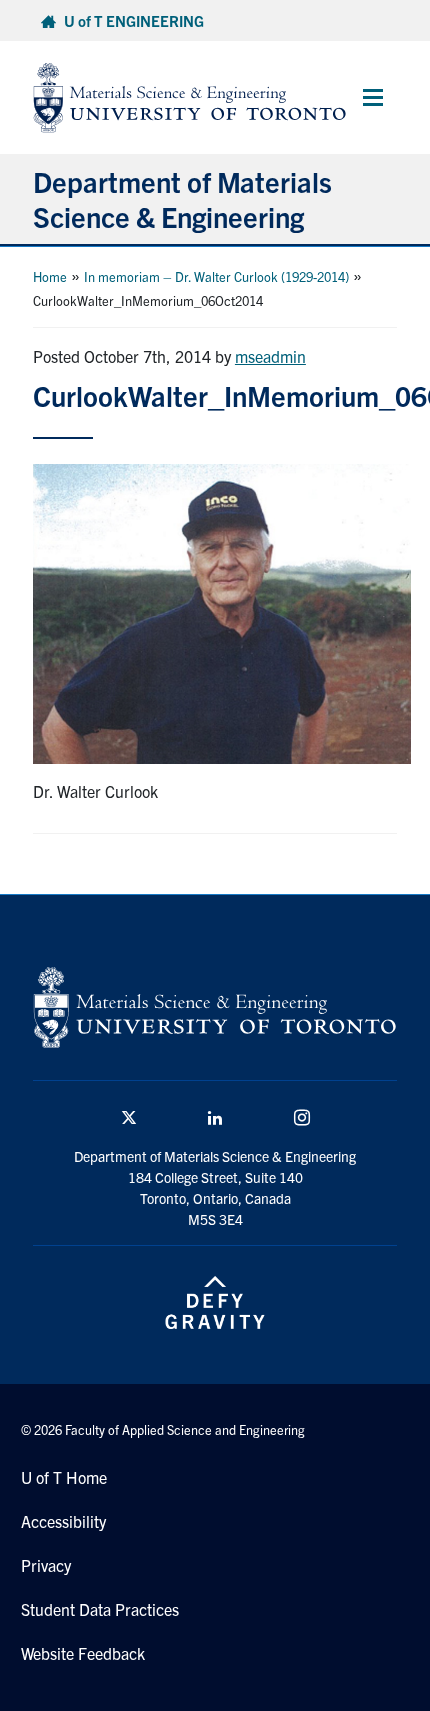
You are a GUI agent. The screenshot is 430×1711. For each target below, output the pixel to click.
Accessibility (63, 1521)
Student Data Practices (100, 1609)
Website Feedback (83, 1653)
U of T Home (64, 1477)
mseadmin (270, 356)
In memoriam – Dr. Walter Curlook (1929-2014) (216, 276)
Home (50, 276)
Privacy (46, 1565)
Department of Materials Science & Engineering (182, 198)
